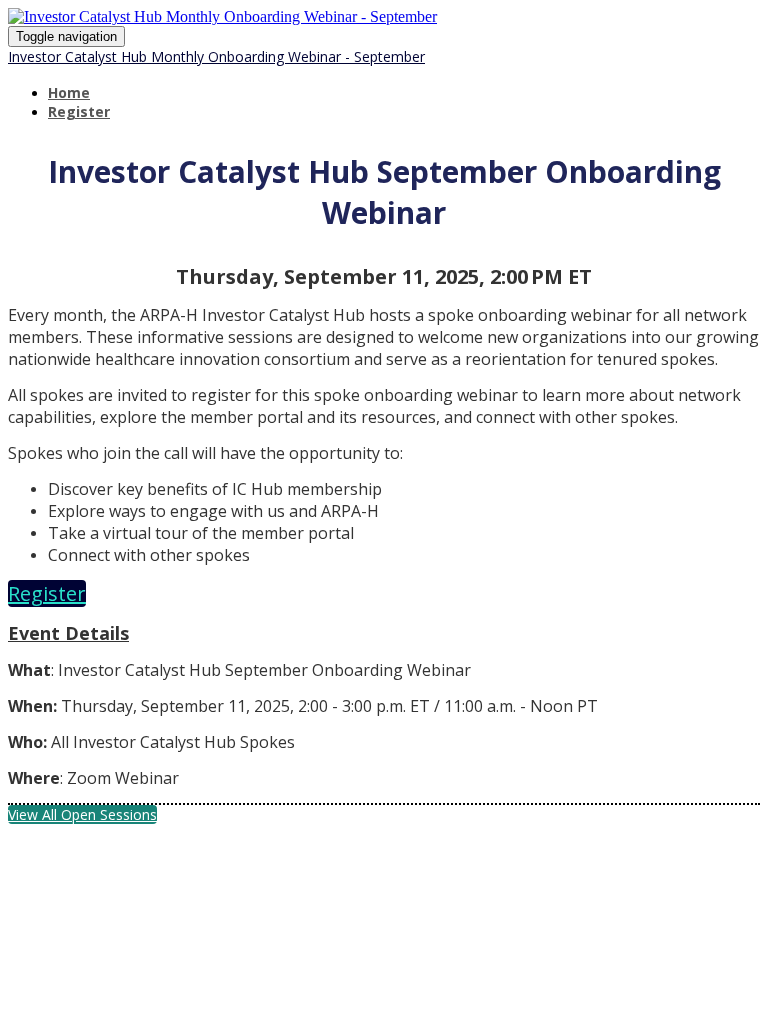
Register (79, 111)
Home (69, 92)
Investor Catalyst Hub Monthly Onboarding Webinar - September (216, 56)
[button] (47, 593)
